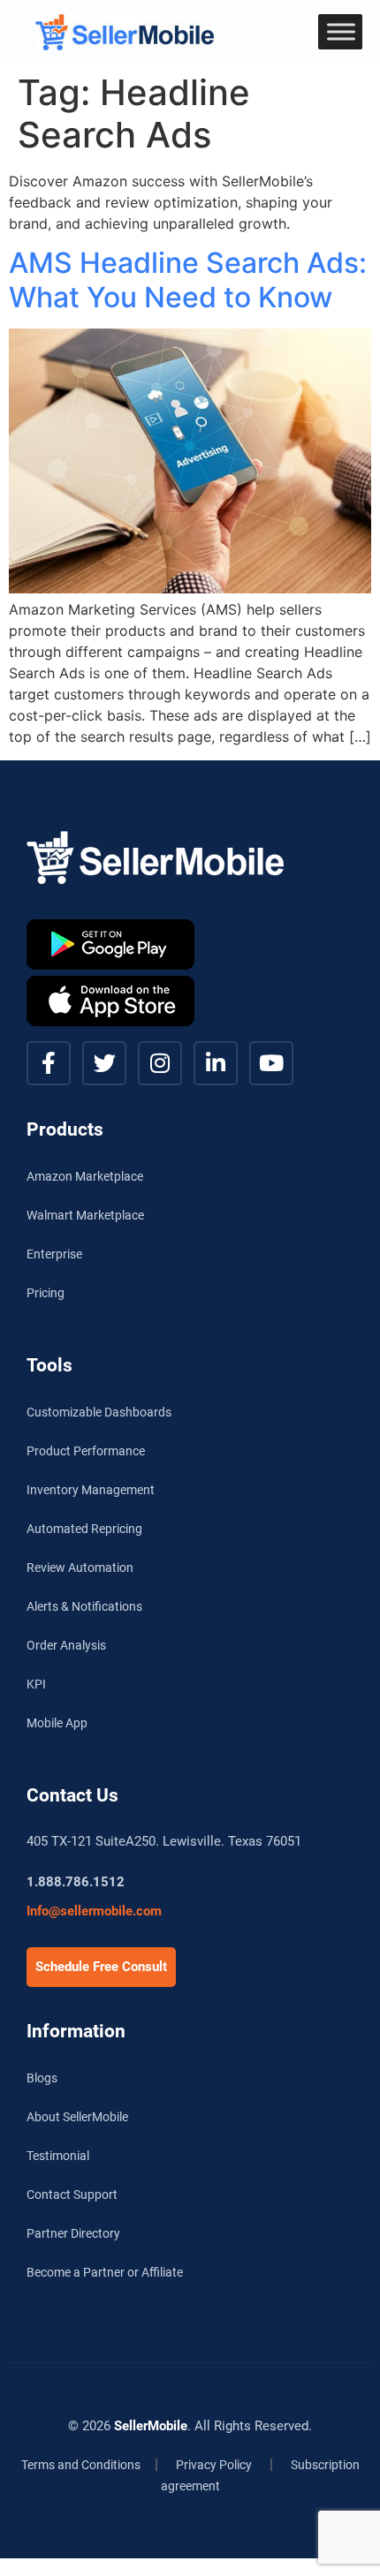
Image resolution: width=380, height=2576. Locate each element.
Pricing (46, 1293)
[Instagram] (160, 1063)
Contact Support (72, 2195)
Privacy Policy (214, 2465)
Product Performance (86, 1451)
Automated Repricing (84, 1529)
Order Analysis (66, 1645)
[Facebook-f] (49, 1063)
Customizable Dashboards (99, 1412)
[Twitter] (104, 1063)
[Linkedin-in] (216, 1063)
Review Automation (80, 1568)
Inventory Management (91, 1490)
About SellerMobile (77, 2117)
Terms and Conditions (81, 2465)
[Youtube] (271, 1063)
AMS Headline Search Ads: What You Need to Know (188, 280)
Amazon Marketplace (85, 1176)
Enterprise (54, 1254)
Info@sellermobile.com (94, 1911)
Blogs (42, 2078)
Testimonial (58, 2156)
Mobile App (57, 1723)
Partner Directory (73, 2233)
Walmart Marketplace (85, 1215)
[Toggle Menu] (341, 31)
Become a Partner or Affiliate (105, 2272)
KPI (36, 1684)
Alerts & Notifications (84, 1606)
